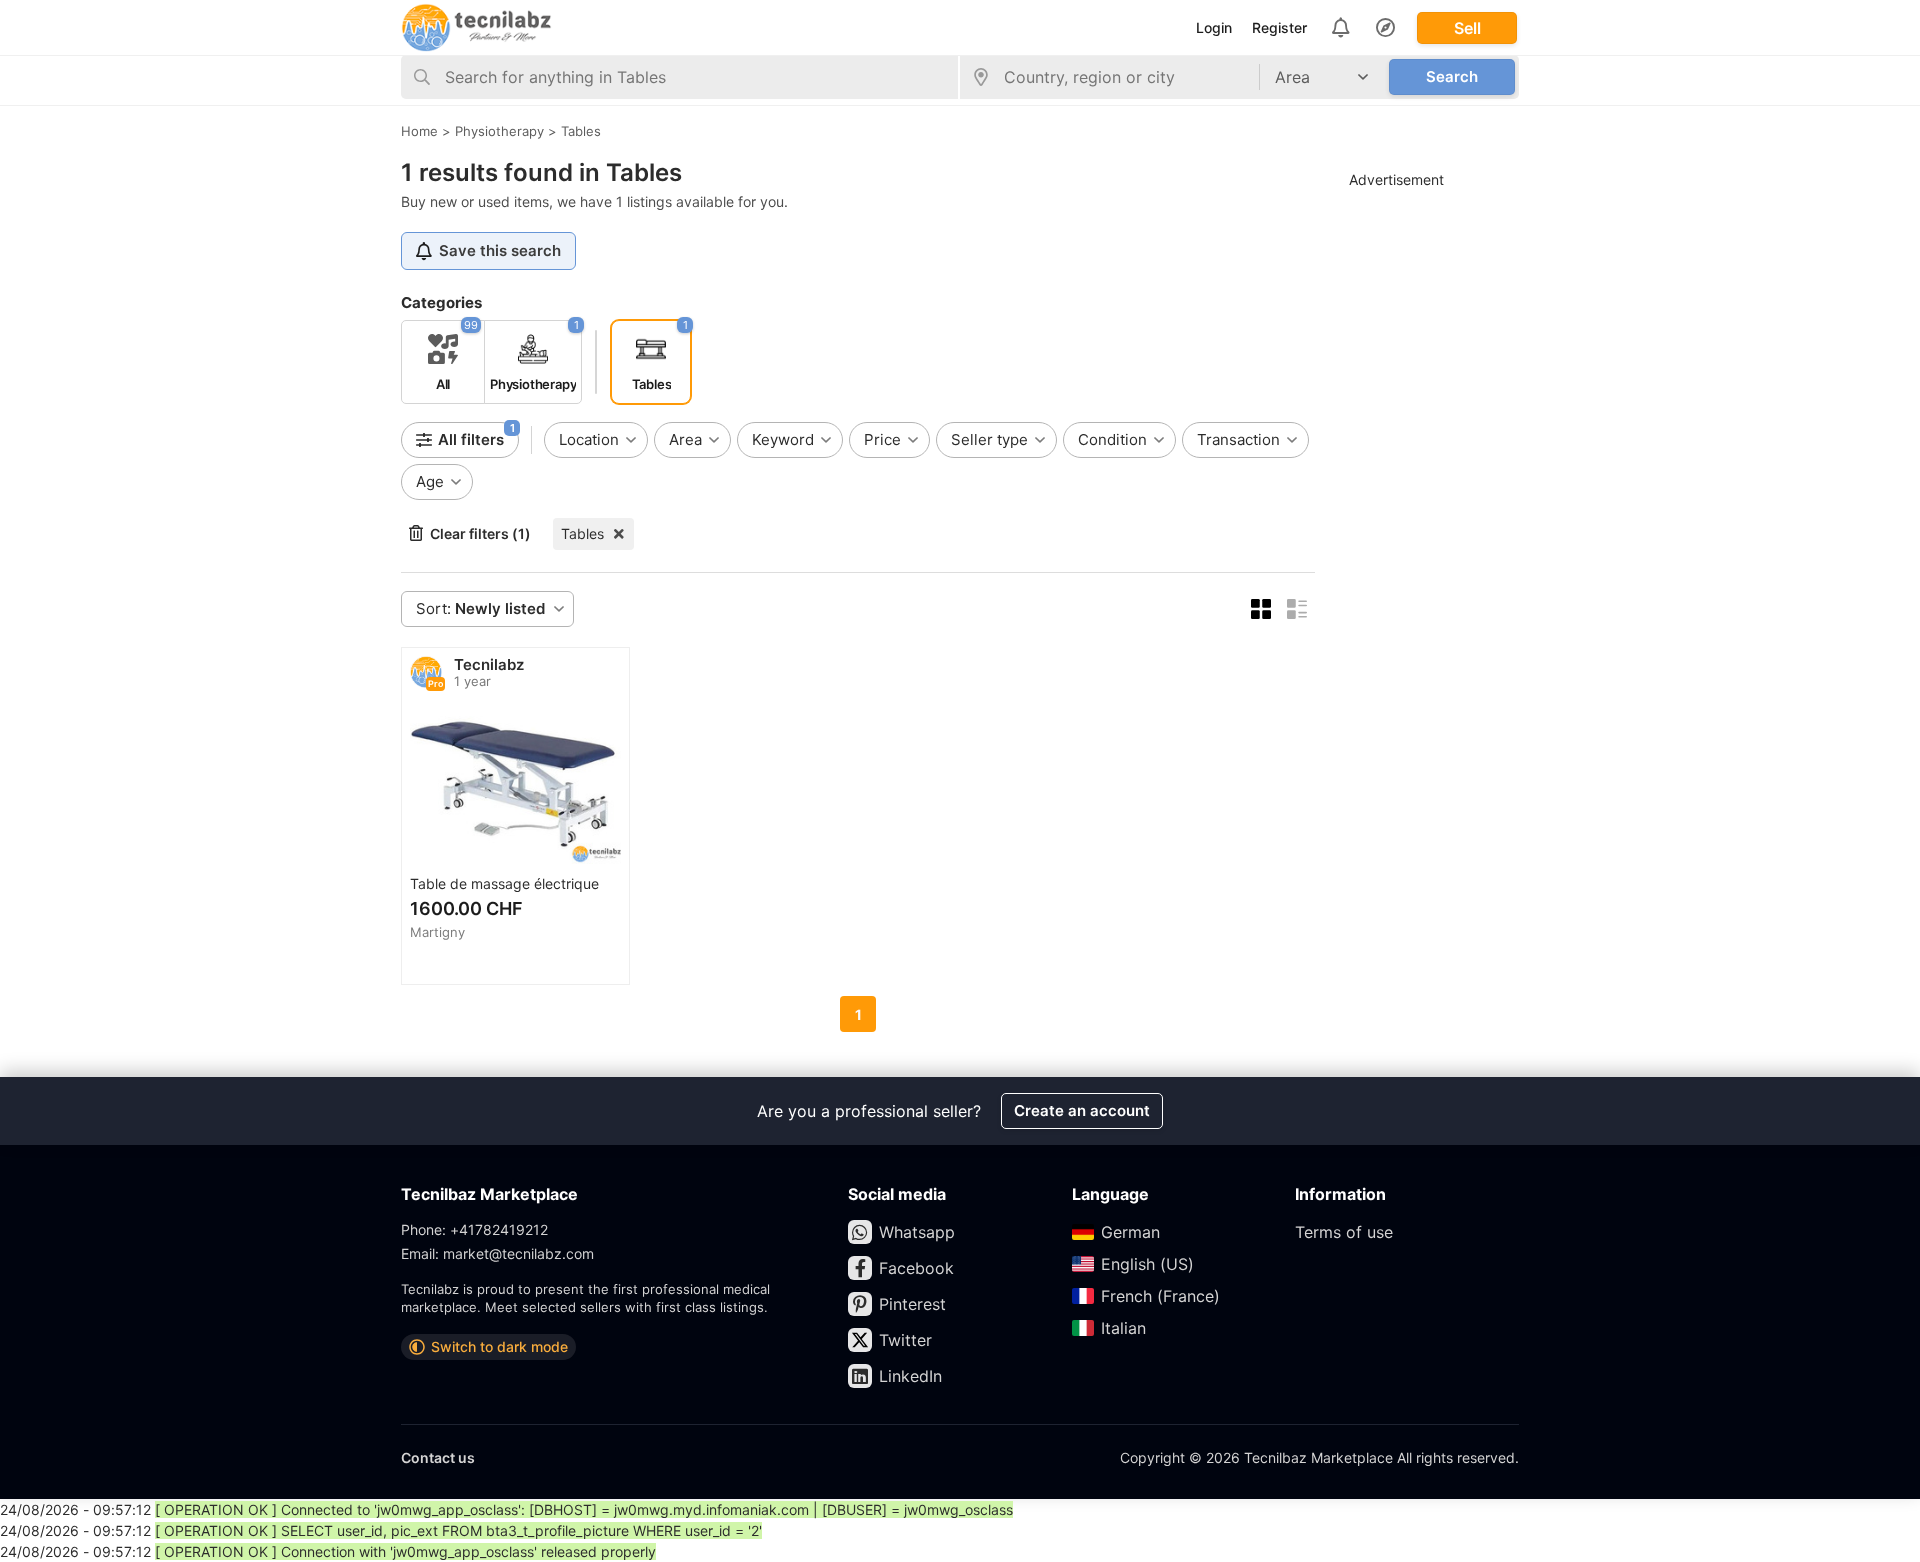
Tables (582, 533)
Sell (1467, 28)
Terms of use (1344, 1232)
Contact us (438, 1457)
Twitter (905, 1340)
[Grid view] (1261, 609)
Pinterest (912, 1304)
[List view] (1297, 609)
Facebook (916, 1268)
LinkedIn (910, 1376)
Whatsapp (917, 1232)
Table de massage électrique (504, 883)
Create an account (1082, 1110)
